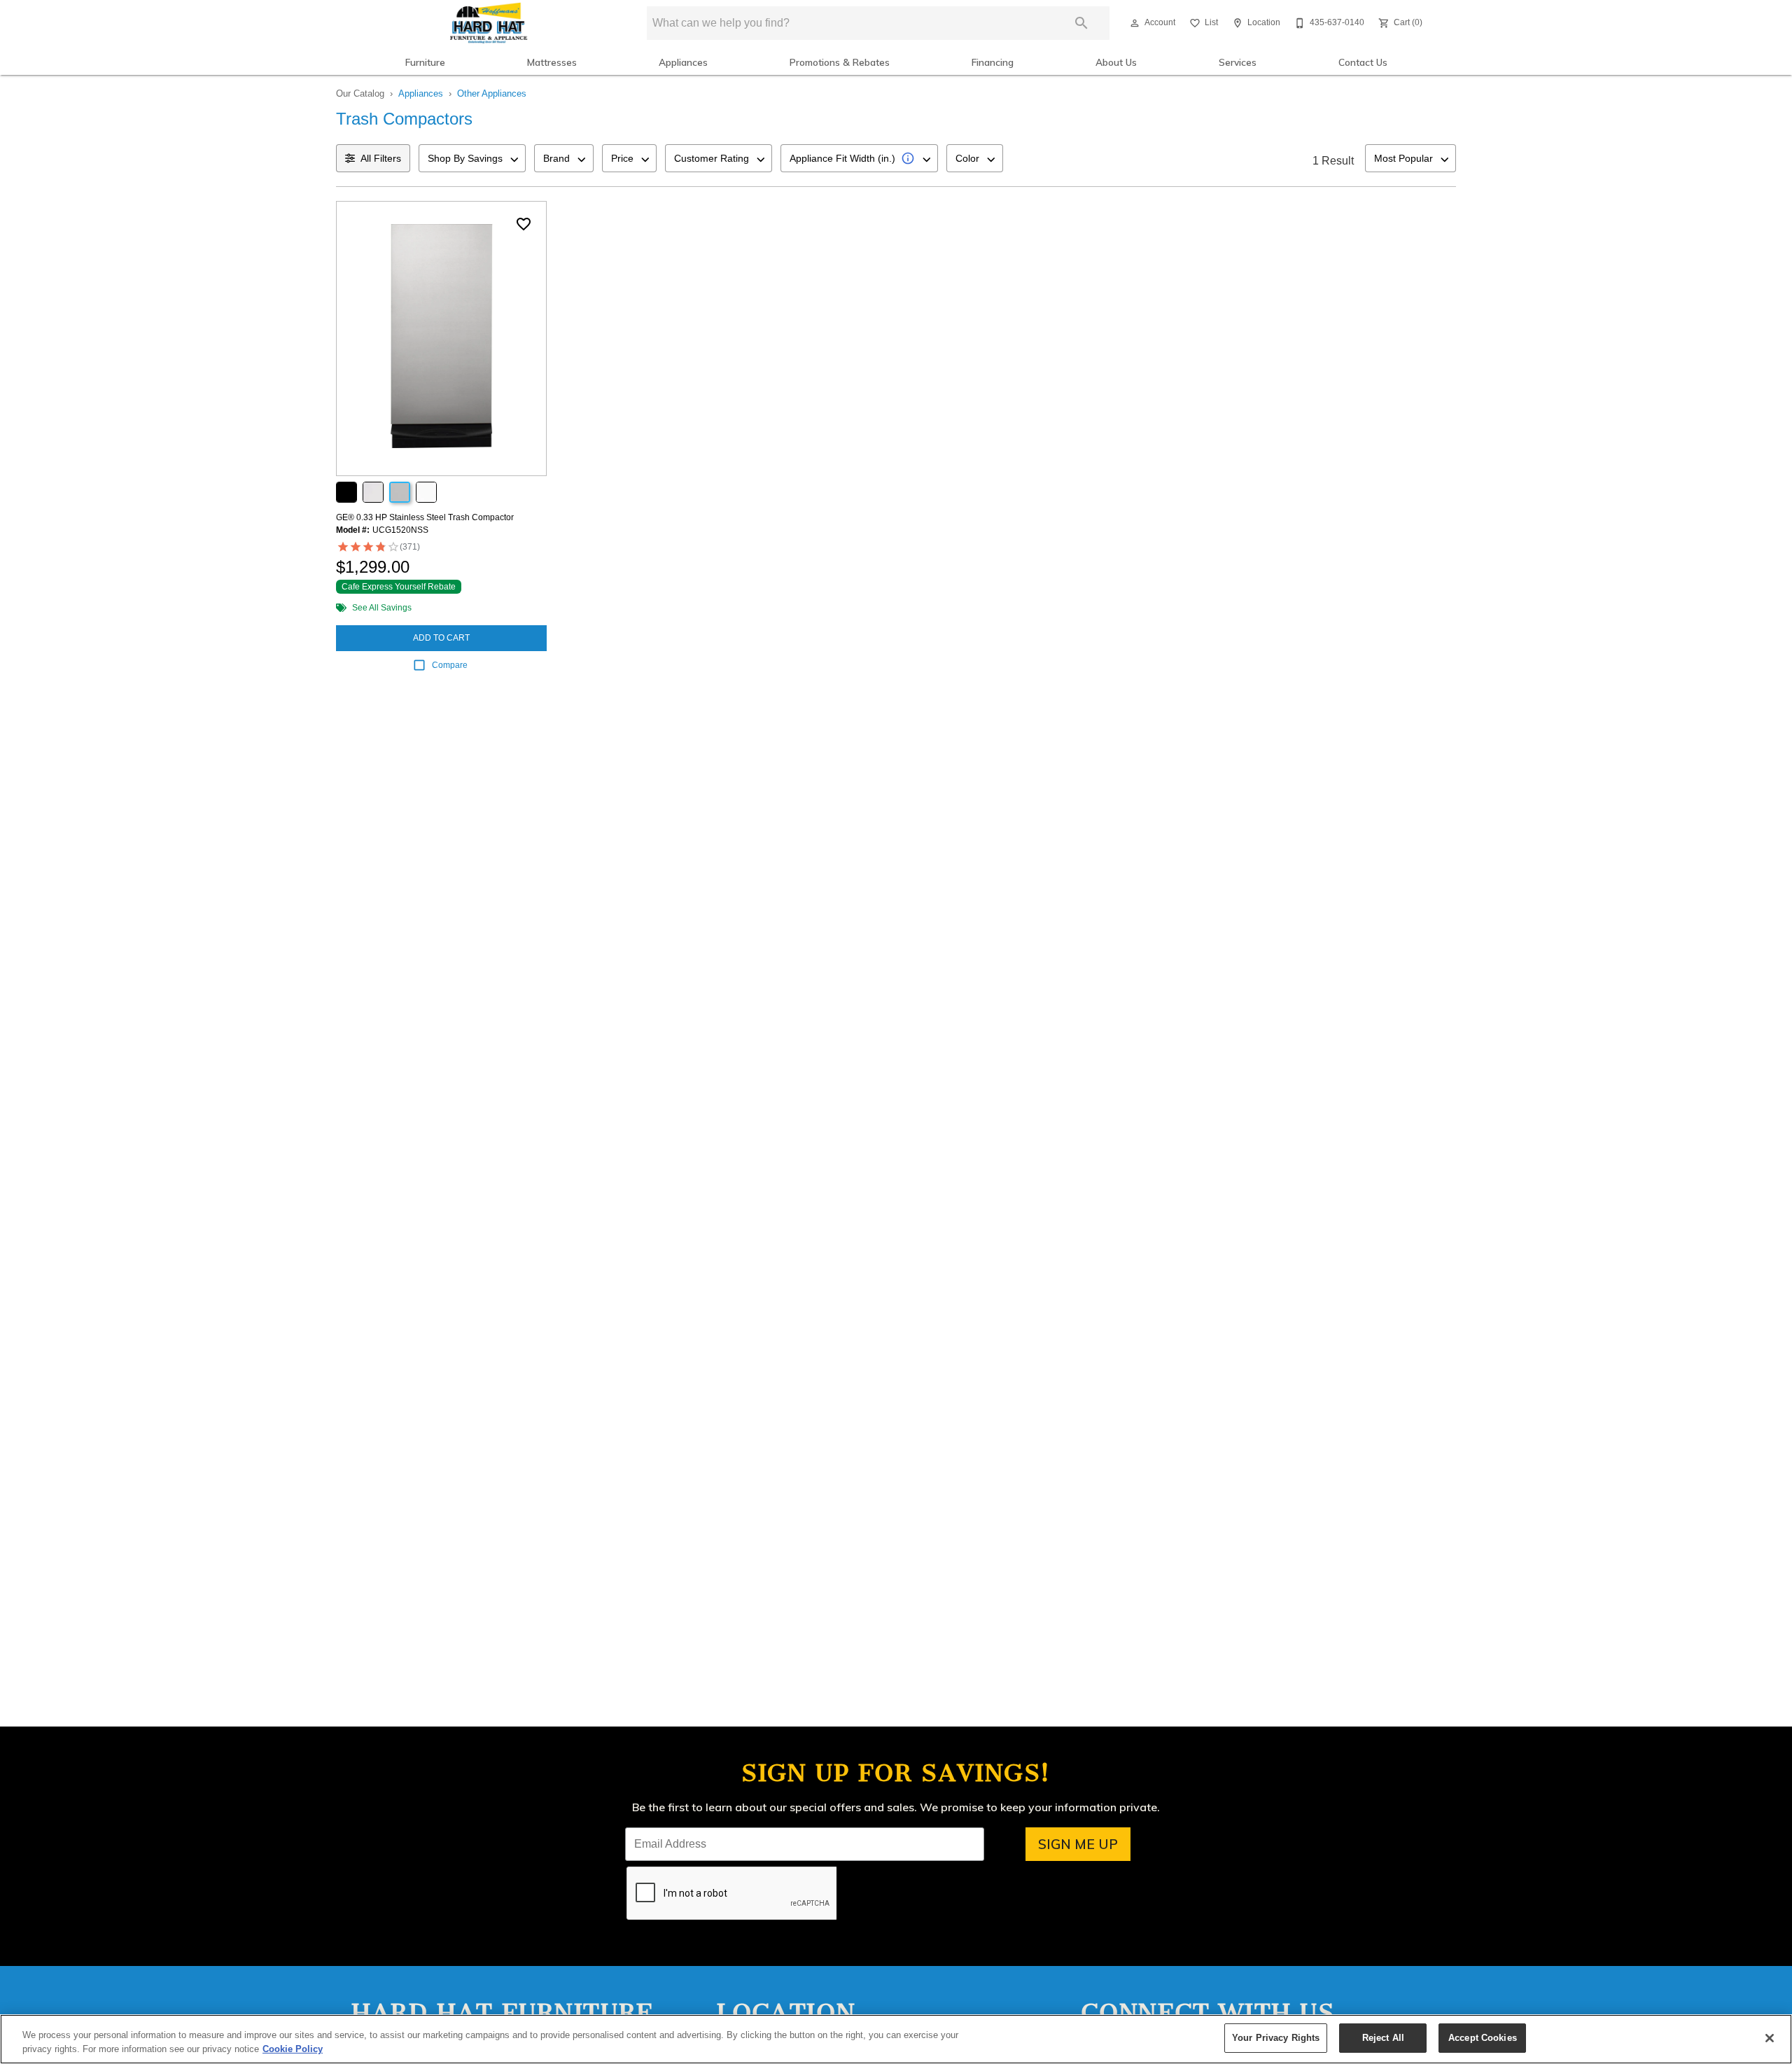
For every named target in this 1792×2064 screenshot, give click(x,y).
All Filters (381, 158)
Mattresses (552, 62)
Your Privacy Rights (1276, 2038)
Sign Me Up (1078, 1844)
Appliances (683, 62)
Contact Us (1363, 62)
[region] (896, 2039)
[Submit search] (1081, 23)
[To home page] (488, 23)
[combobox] (472, 158)
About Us (1116, 62)
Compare (450, 665)
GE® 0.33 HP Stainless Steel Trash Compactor (425, 517)
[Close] (1770, 2038)
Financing (993, 62)
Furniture (425, 62)
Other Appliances (492, 93)
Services (1238, 62)
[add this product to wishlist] (524, 224)
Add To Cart (441, 638)
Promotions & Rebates (840, 62)
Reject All (1383, 2038)
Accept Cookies (1483, 2038)
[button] (1135, 23)
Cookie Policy (293, 2049)
